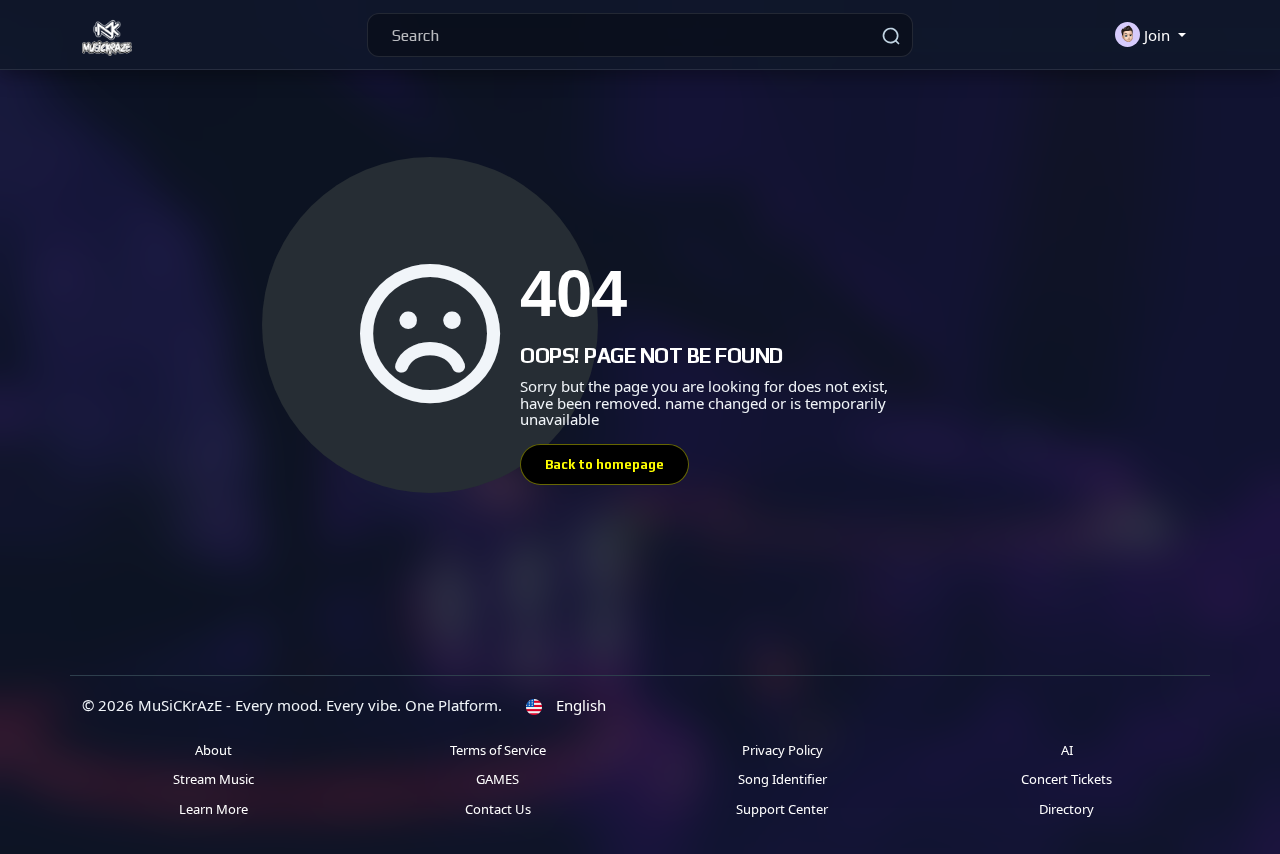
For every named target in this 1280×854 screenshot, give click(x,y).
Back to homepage (604, 464)
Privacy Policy (782, 750)
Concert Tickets (1066, 779)
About (213, 750)
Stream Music (213, 779)
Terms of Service (498, 750)
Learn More (213, 809)
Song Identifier (782, 779)
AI (1067, 750)
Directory (1066, 809)
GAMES (497, 779)
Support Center (782, 809)
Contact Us (498, 809)
